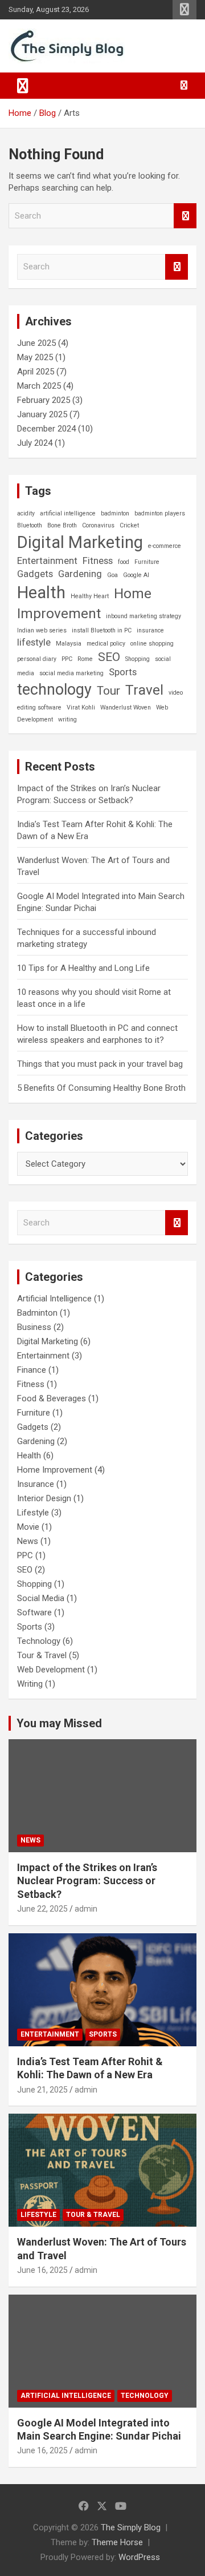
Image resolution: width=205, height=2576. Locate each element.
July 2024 (35, 443)
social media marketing (71, 673)
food (124, 562)
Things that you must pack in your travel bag (100, 1064)
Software (34, 1612)
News (28, 1541)
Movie (28, 1527)
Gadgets (35, 574)
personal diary (37, 659)
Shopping (138, 659)
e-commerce (165, 546)
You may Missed (59, 1723)
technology (54, 690)
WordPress (139, 2557)
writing (67, 719)
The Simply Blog (131, 2527)
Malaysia (69, 644)
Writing (30, 1684)
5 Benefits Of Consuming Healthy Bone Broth (101, 1088)
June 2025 (36, 343)
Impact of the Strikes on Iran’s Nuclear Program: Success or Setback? (87, 1881)
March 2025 (39, 386)
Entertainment (47, 561)
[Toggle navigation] (23, 86)
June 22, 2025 (42, 1909)
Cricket (129, 525)
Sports (123, 672)
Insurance (36, 1484)
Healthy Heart (90, 596)
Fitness (98, 561)
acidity (26, 513)
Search (185, 216)
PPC (67, 659)
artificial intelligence (68, 513)
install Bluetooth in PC (102, 630)
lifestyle (34, 642)
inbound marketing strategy (143, 616)
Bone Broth (62, 525)
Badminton (37, 1313)
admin (86, 1909)
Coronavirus (98, 525)
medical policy (106, 644)
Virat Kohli (81, 708)
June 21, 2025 (42, 2090)
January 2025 (42, 414)
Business (34, 1327)
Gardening (80, 574)
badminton (115, 513)
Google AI (136, 575)
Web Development (51, 1670)
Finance (32, 1370)
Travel (144, 690)
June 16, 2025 (42, 2270)
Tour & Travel (42, 1655)
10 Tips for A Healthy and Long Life (83, 968)
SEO (109, 657)
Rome (85, 659)
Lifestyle (33, 1513)
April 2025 (36, 372)
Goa (112, 575)
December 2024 (46, 429)
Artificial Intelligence (54, 1299)
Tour (108, 691)
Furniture (147, 562)
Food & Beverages (52, 1398)
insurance (150, 630)
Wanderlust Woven (126, 708)
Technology (39, 1641)
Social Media (41, 1598)
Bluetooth (30, 525)
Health (41, 592)
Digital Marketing (80, 542)
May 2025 (35, 357)
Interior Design (44, 1498)
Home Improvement (84, 604)
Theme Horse (117, 2542)
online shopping (152, 644)
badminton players (160, 513)
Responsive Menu (184, 10)
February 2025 (44, 400)
